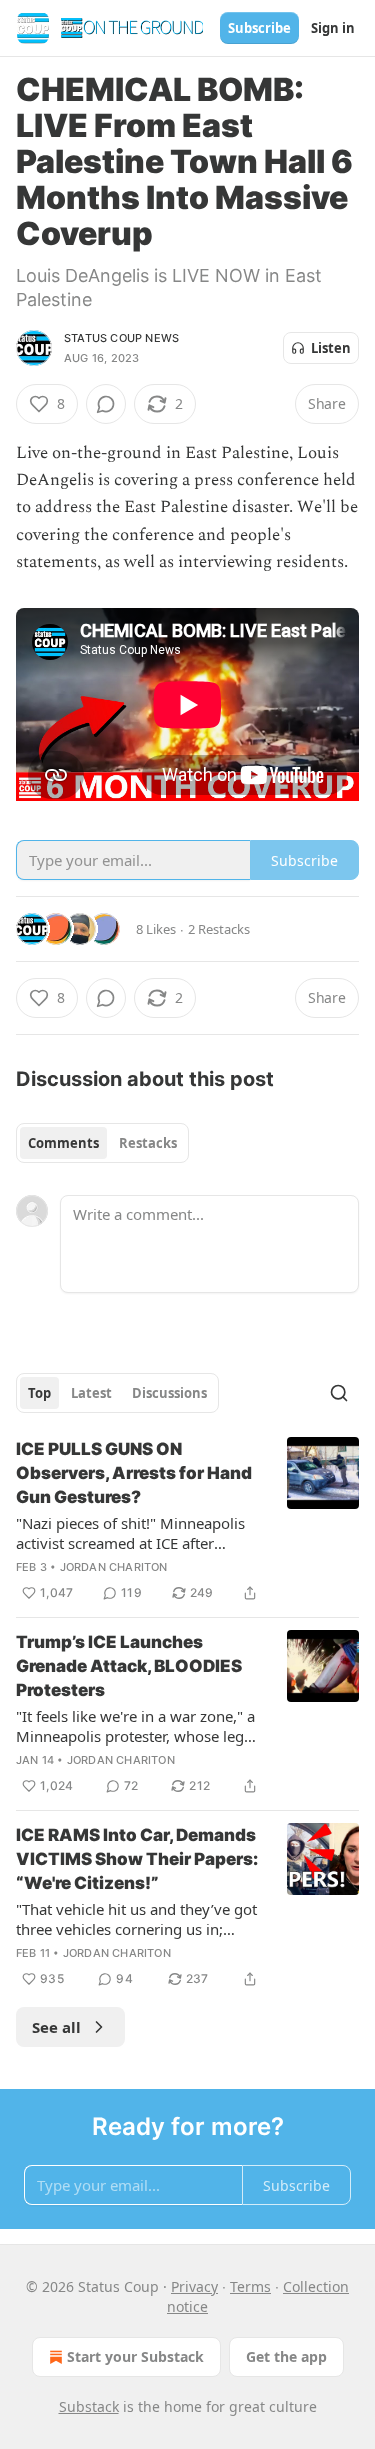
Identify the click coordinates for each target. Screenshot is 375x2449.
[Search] (339, 1393)
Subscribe (259, 28)
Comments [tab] (63, 1143)
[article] (187, 1521)
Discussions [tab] (169, 1393)
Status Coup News (121, 338)
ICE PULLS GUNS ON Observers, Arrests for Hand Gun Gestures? (134, 1473)
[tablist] (102, 1143)
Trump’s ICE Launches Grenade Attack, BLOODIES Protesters (129, 1666)
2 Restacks (219, 929)
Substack (89, 2406)
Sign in (333, 28)
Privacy (194, 2286)
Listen (331, 348)
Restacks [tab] (148, 1143)
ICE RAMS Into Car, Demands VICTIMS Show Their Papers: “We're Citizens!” (137, 1859)
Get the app (286, 2356)
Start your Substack (135, 2356)
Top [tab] (39, 1393)
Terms (250, 2286)
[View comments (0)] (106, 404)
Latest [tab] (91, 1393)
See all (56, 2027)
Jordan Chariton (114, 1567)
